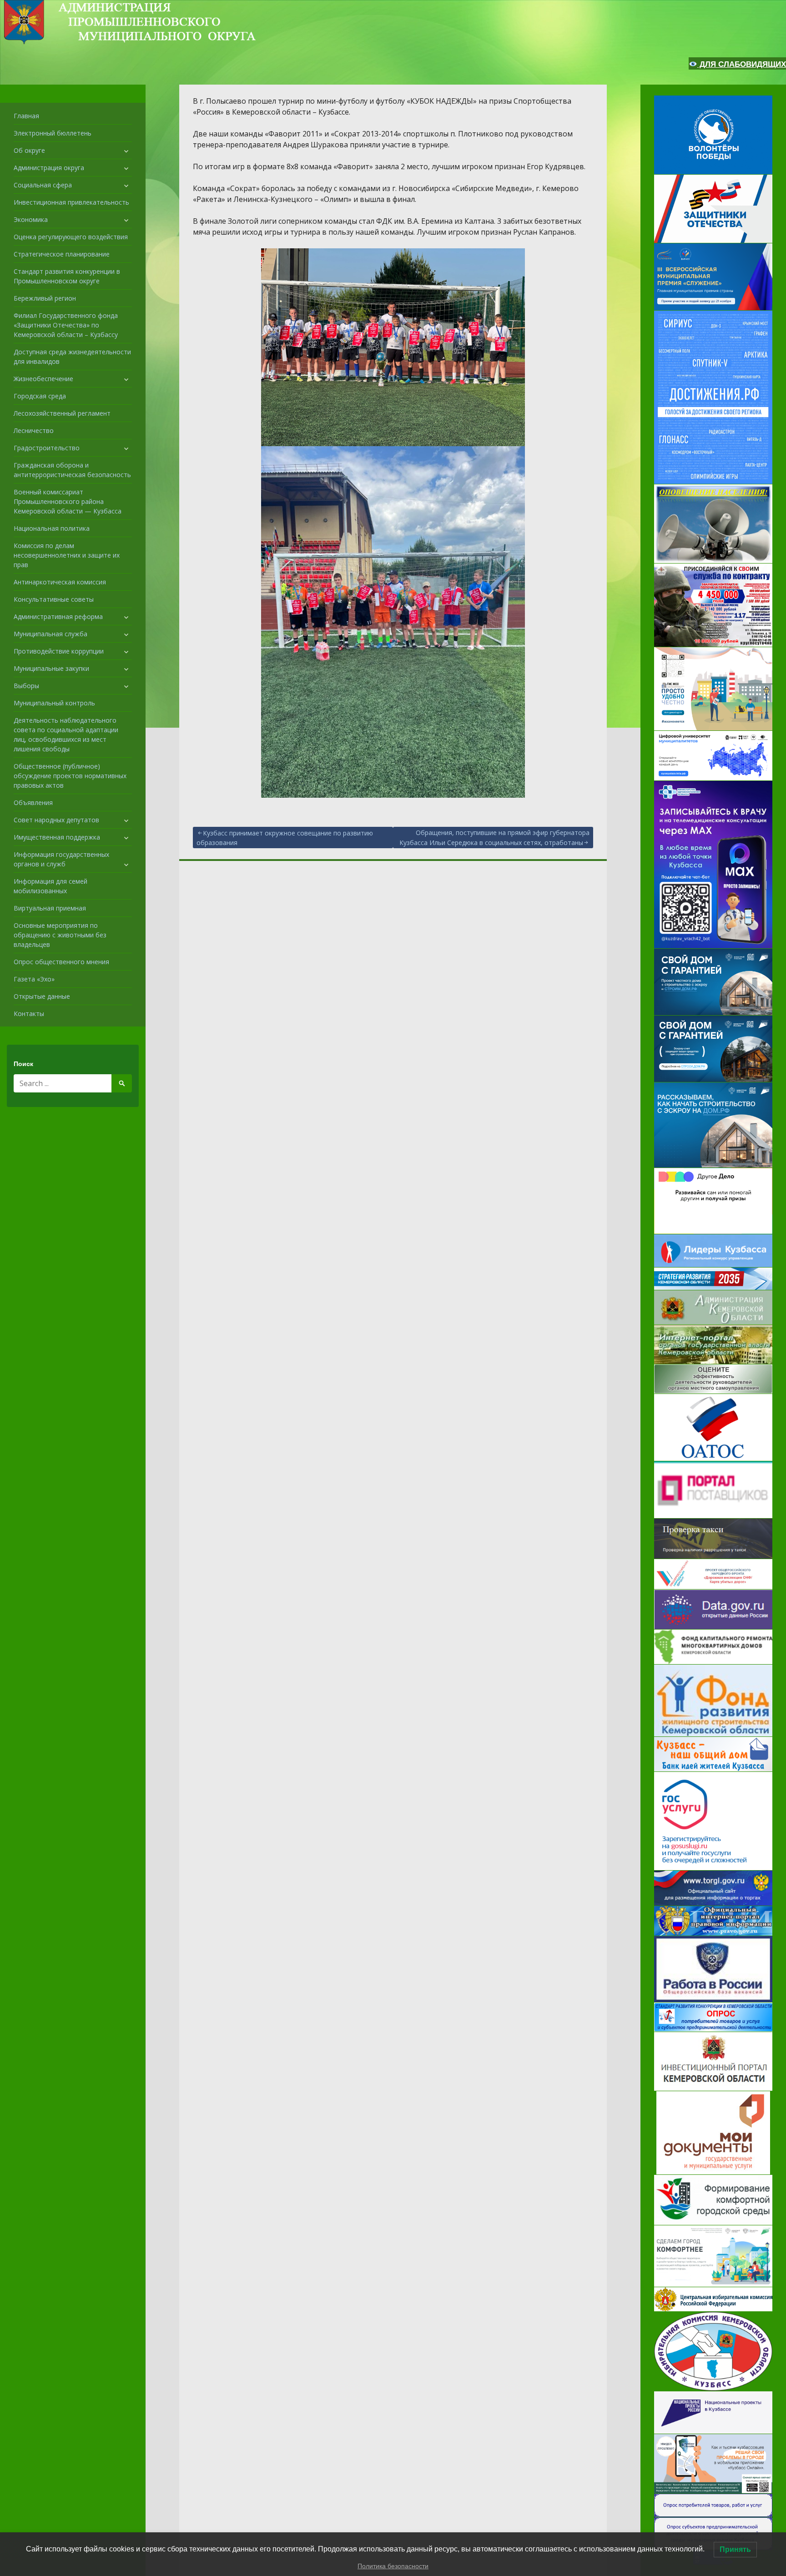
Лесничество (34, 430)
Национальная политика (52, 528)
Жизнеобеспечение (43, 379)
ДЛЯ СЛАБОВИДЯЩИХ (742, 64)
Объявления (33, 802)
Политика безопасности (393, 2566)
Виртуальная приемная (50, 908)
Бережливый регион (45, 298)
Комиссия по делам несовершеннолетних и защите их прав (67, 555)
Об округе (29, 150)
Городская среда (40, 396)
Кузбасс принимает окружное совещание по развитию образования (285, 838)
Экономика (31, 219)
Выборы (26, 686)
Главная (26, 116)
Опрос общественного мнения (61, 962)
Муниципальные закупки (51, 668)
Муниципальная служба (50, 634)
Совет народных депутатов (56, 820)
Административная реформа (58, 616)
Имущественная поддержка (57, 837)
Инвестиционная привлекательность (71, 202)
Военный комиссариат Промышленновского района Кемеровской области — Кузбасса (68, 501)
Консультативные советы (54, 599)
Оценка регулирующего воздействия (71, 237)
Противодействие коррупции (59, 651)
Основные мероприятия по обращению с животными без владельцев (60, 935)
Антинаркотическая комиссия (60, 582)
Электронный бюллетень (53, 133)
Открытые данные (42, 996)
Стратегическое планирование (62, 254)
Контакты (29, 1014)
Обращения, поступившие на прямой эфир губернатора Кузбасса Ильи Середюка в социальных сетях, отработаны (494, 838)
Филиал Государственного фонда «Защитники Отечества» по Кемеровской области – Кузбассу (66, 325)
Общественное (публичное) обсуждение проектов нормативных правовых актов (70, 776)
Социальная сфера (43, 185)
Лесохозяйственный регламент (62, 413)
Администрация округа (49, 168)
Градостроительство (47, 448)
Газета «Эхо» (34, 979)
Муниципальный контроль (54, 703)
